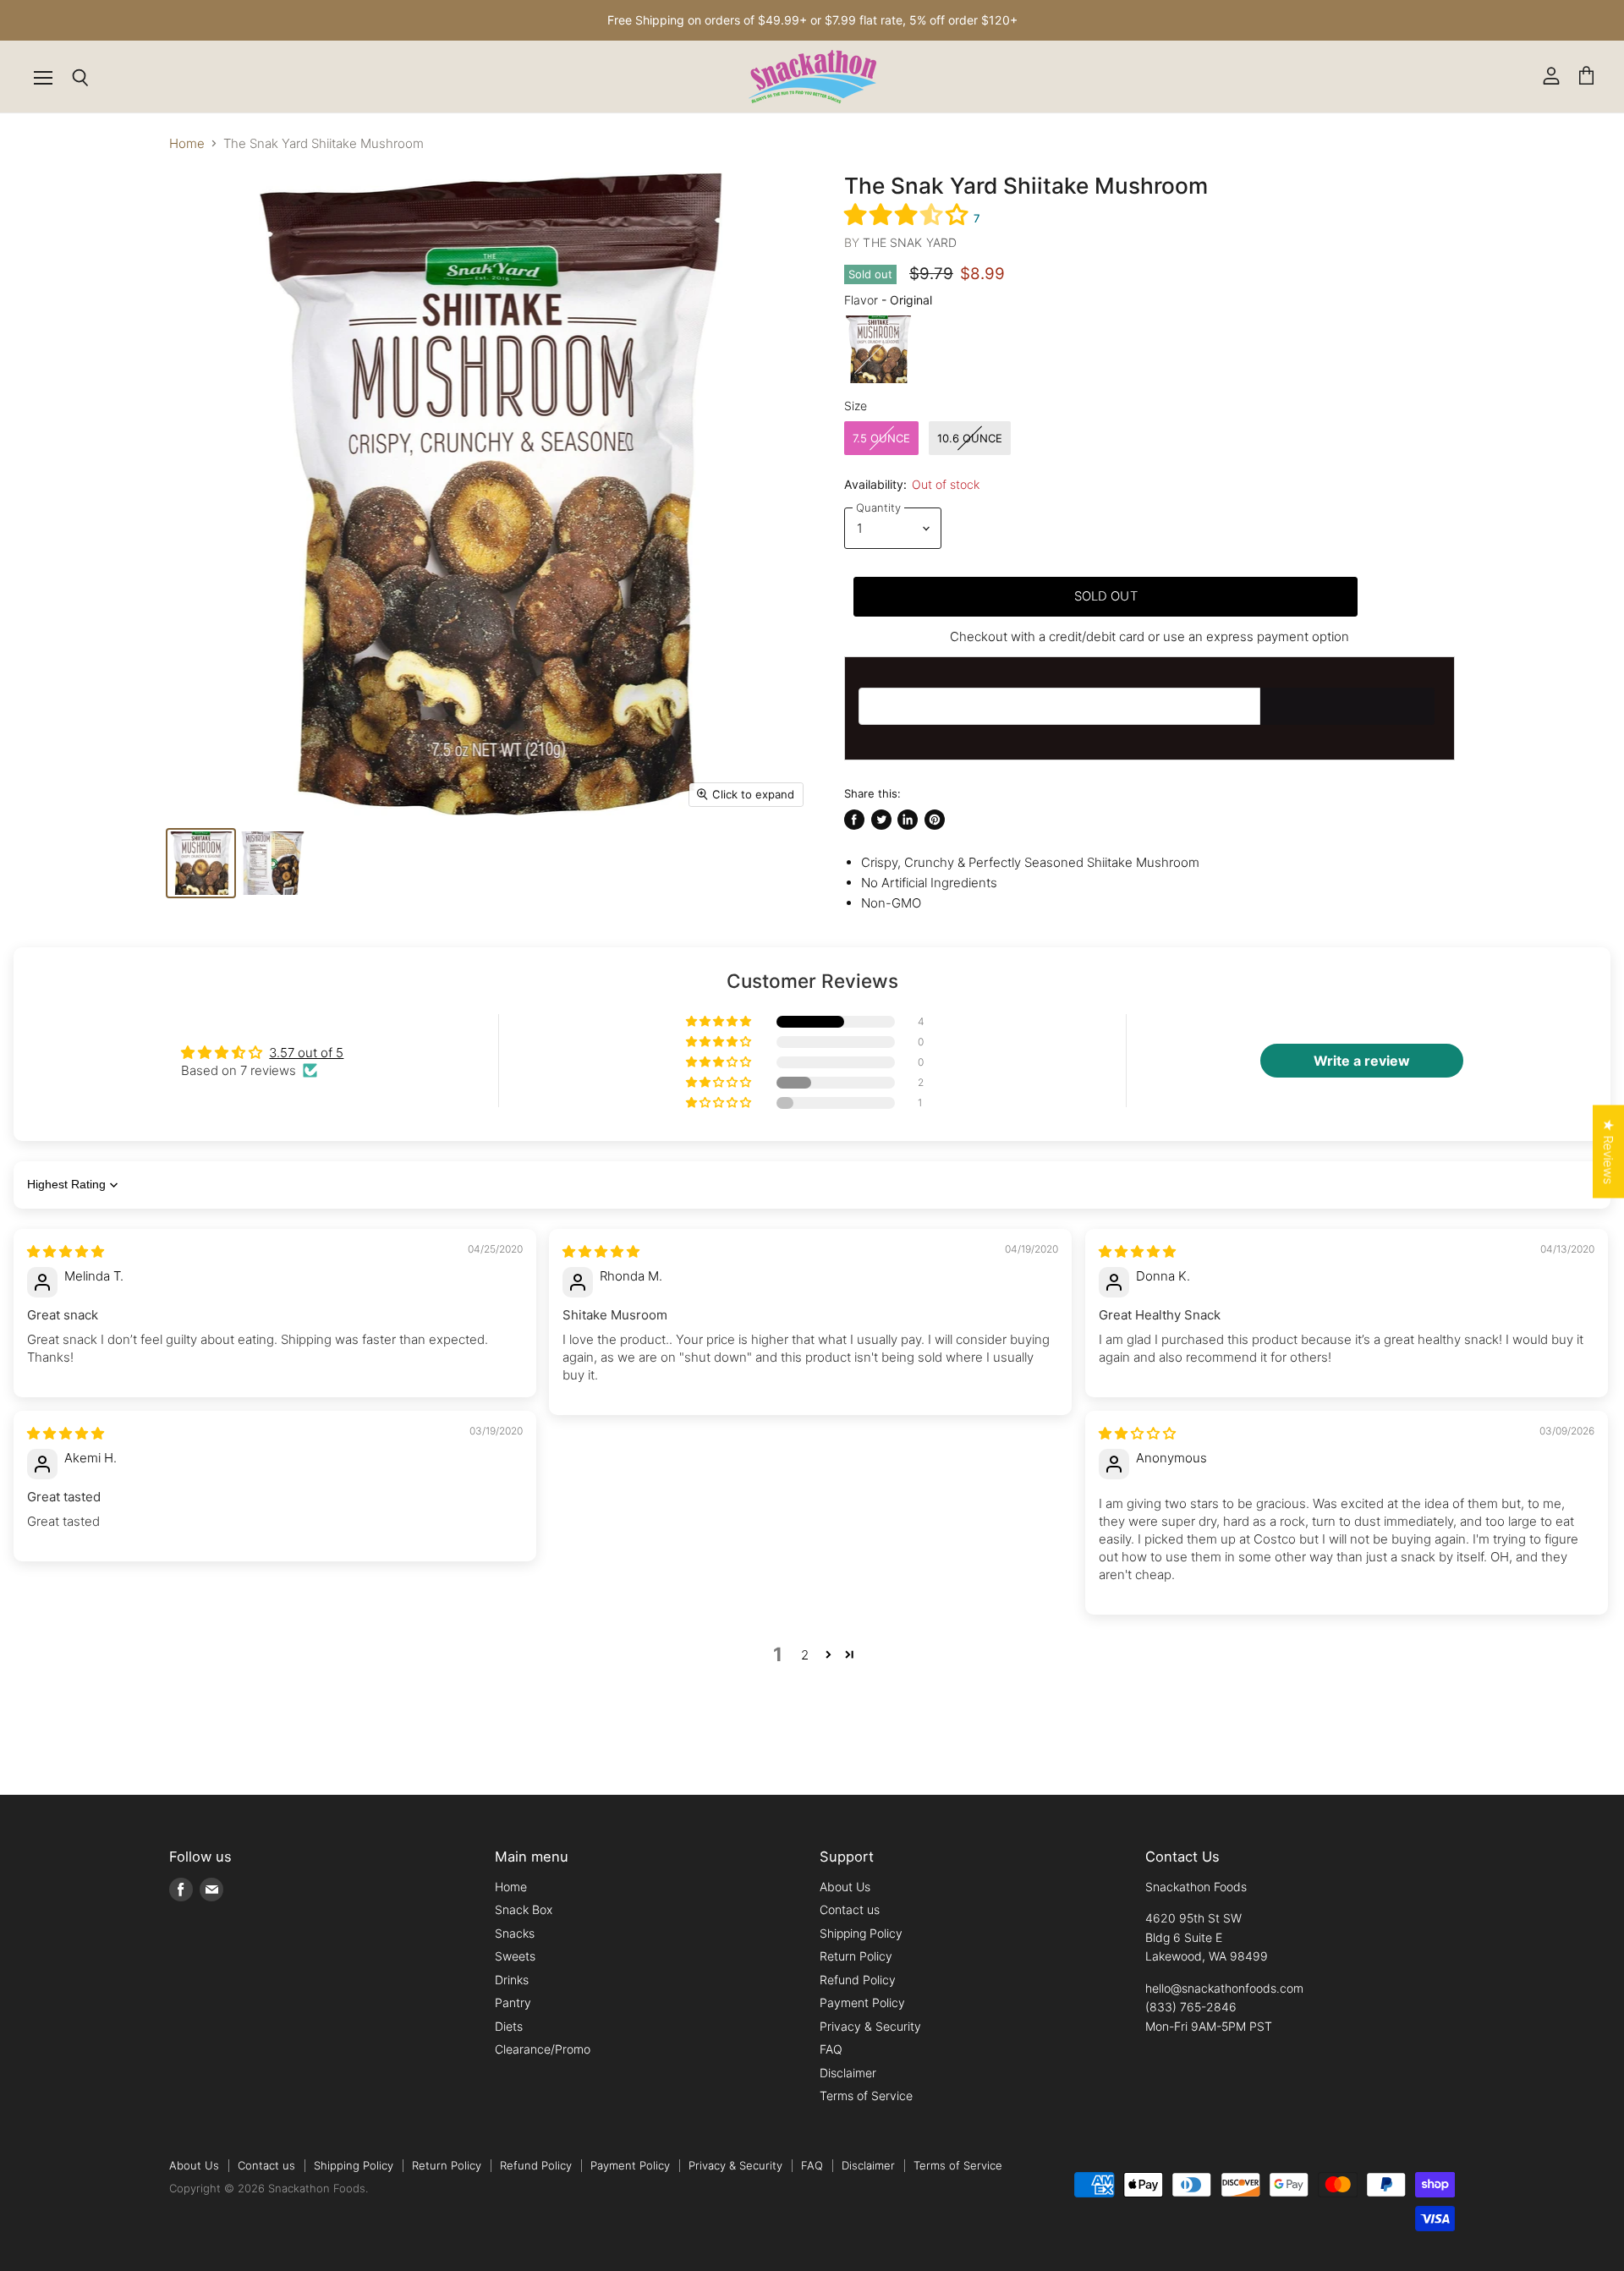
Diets (509, 2026)
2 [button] (805, 1655)
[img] (66, 1251)
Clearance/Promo (543, 2049)
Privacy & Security (870, 2026)
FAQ (831, 2049)
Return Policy (856, 1956)
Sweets (515, 1956)
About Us (845, 1887)
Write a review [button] (1362, 1061)
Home (187, 143)
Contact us (850, 1909)
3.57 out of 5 (306, 1053)
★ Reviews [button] (1608, 1151)
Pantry (513, 2002)
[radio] (878, 349)
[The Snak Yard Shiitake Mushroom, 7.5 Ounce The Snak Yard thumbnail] (201, 863)
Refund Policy (858, 1980)
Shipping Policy (861, 1933)
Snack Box (524, 1909)
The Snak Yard (910, 242)
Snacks (515, 1933)
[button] (909, 214)
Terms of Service (866, 2095)
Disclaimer (848, 2073)
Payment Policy (862, 2002)
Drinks (512, 1980)
